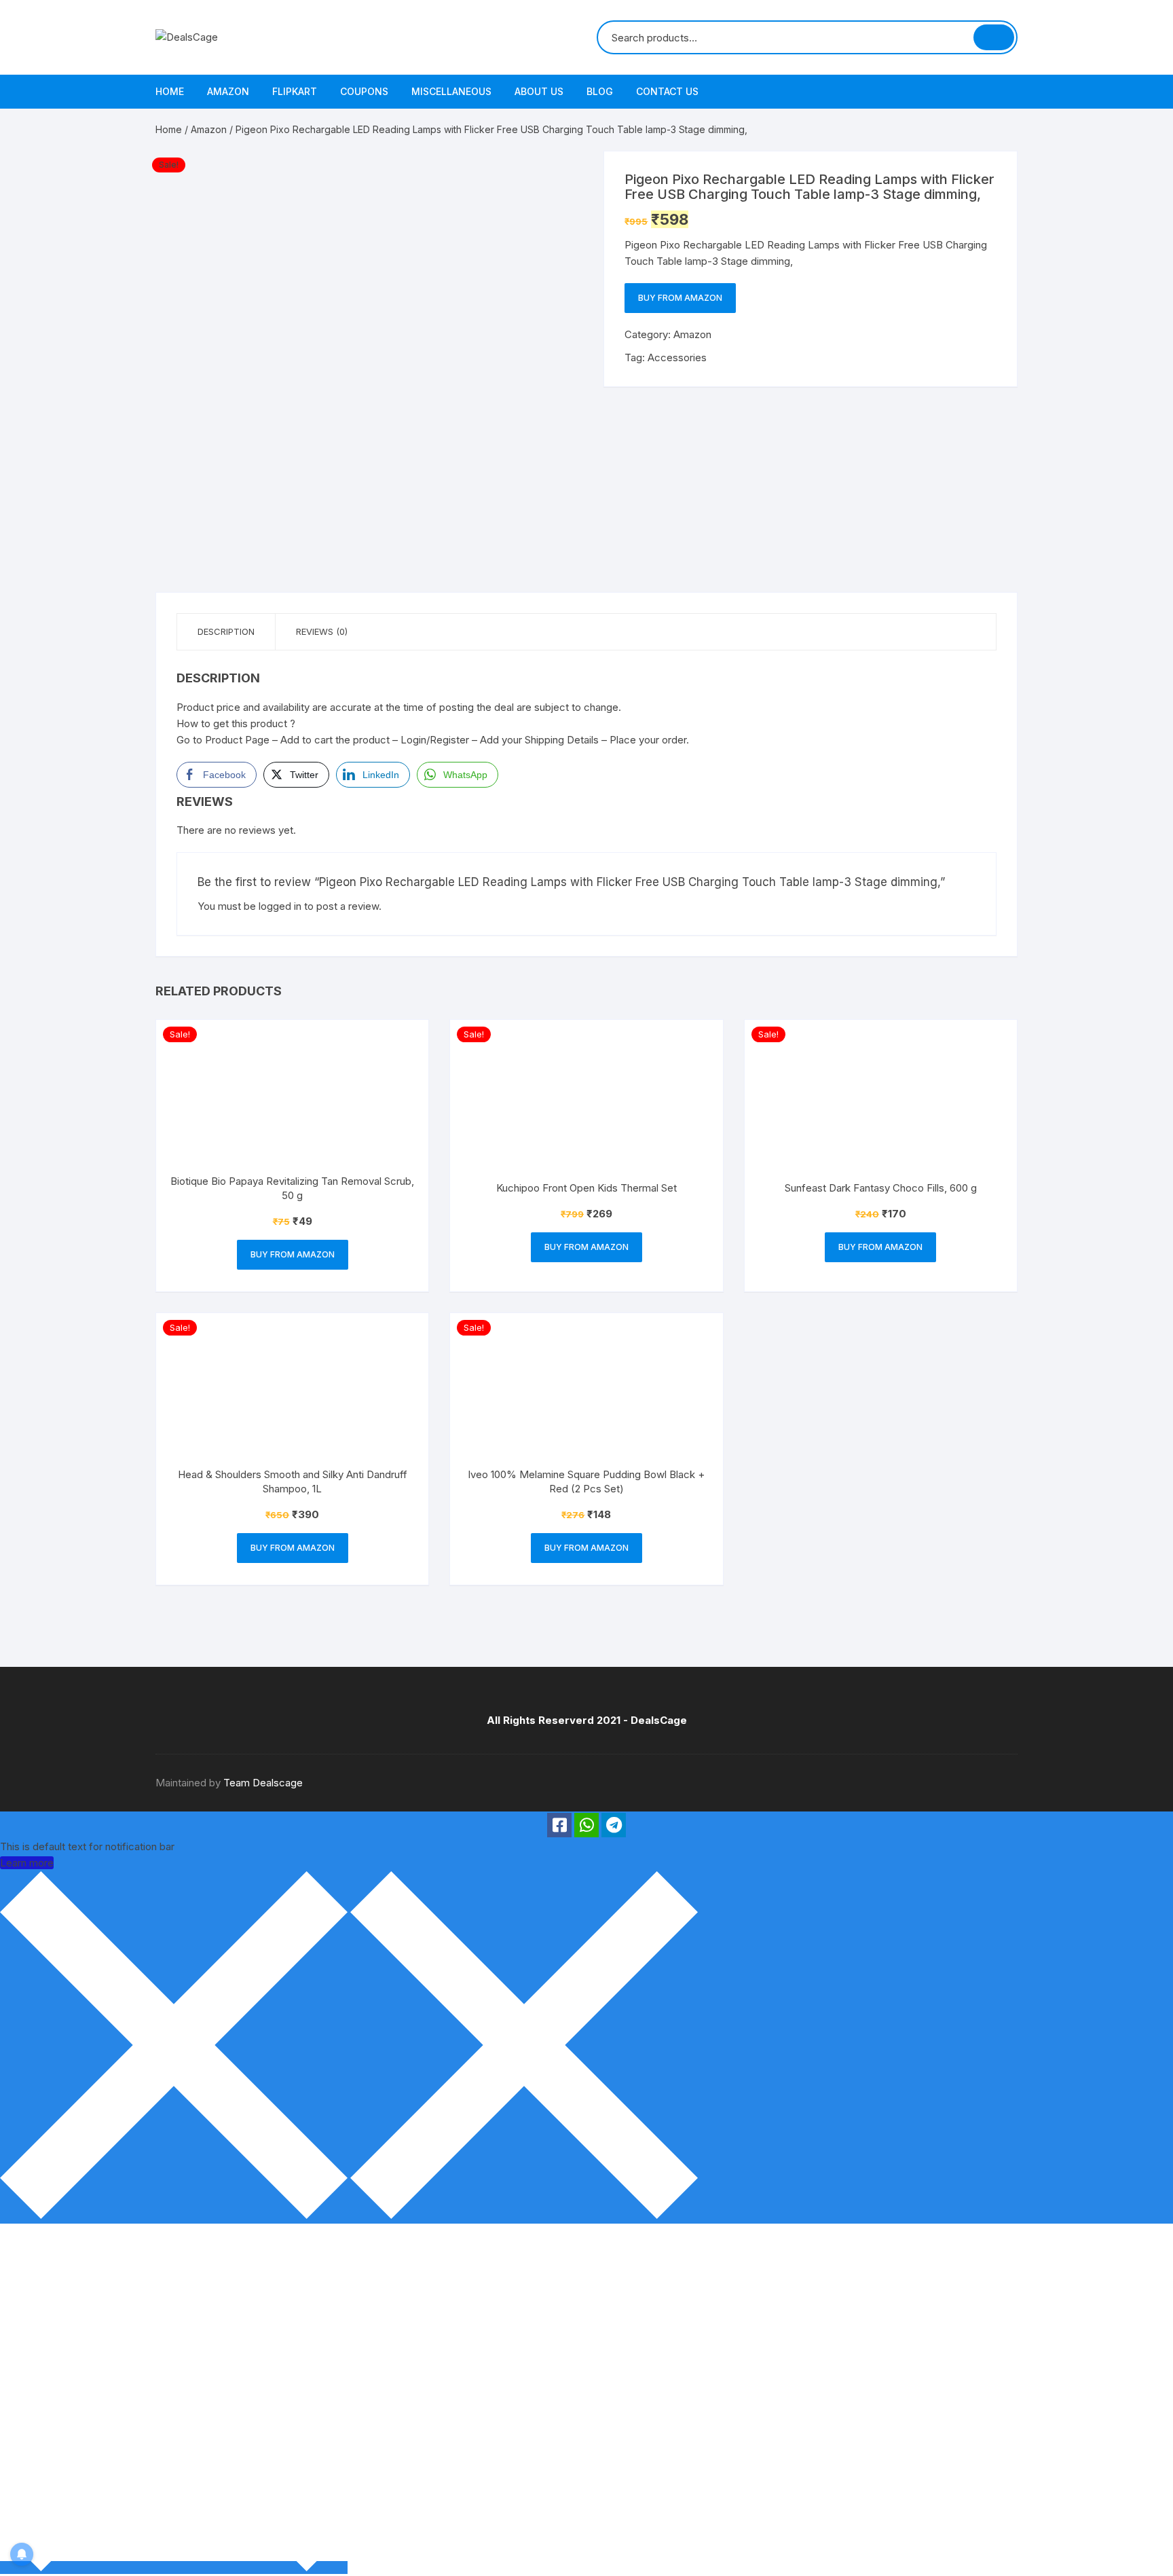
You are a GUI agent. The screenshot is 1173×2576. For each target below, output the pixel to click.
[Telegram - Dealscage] (614, 1825)
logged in (280, 906)
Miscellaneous (451, 91)
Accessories (677, 357)
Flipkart (295, 91)
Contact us (667, 91)
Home (170, 91)
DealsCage (659, 1720)
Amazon (228, 91)
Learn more (27, 1863)
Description (226, 631)
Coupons (364, 91)
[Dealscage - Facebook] (559, 1825)
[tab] (226, 632)
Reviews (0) (322, 631)
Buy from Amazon (680, 298)
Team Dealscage (263, 1783)
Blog (600, 91)
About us (539, 91)
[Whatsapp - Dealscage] (586, 1825)
